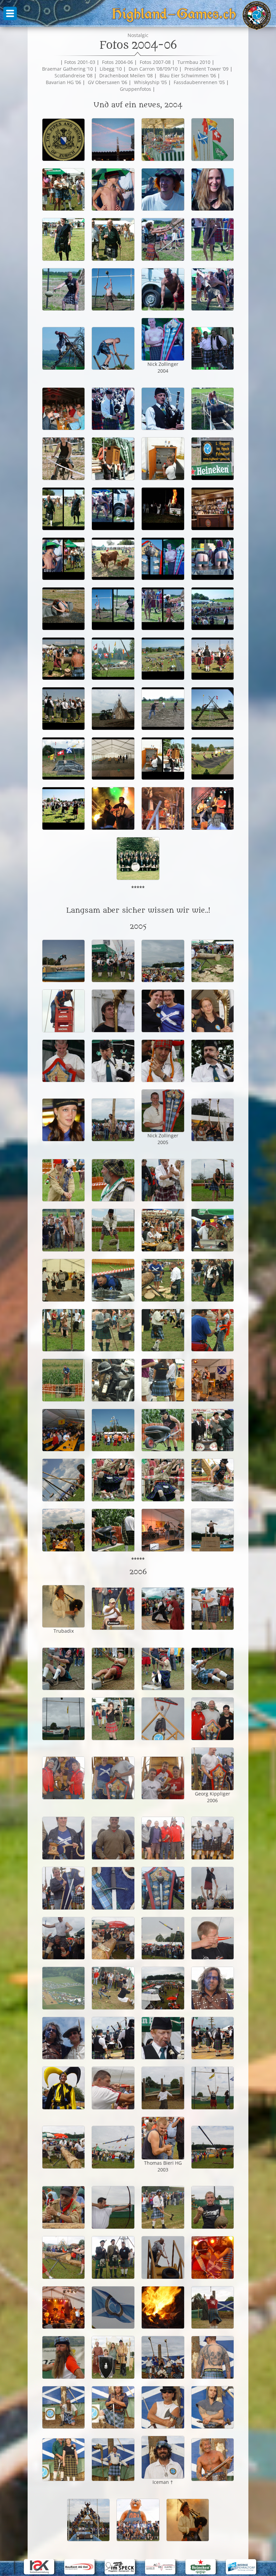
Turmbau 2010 (194, 62)
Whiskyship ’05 (150, 82)
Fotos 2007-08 (155, 62)
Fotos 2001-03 (80, 62)
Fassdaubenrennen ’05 (199, 82)
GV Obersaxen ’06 (108, 82)
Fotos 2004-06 (117, 62)
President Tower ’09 (206, 69)
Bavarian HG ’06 (63, 82)
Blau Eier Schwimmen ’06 (188, 75)
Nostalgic (138, 35)
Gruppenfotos (135, 89)
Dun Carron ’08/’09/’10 (153, 69)
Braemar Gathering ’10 (67, 69)
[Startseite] (257, 16)
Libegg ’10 (111, 69)
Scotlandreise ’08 (74, 75)
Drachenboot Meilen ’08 (126, 75)
